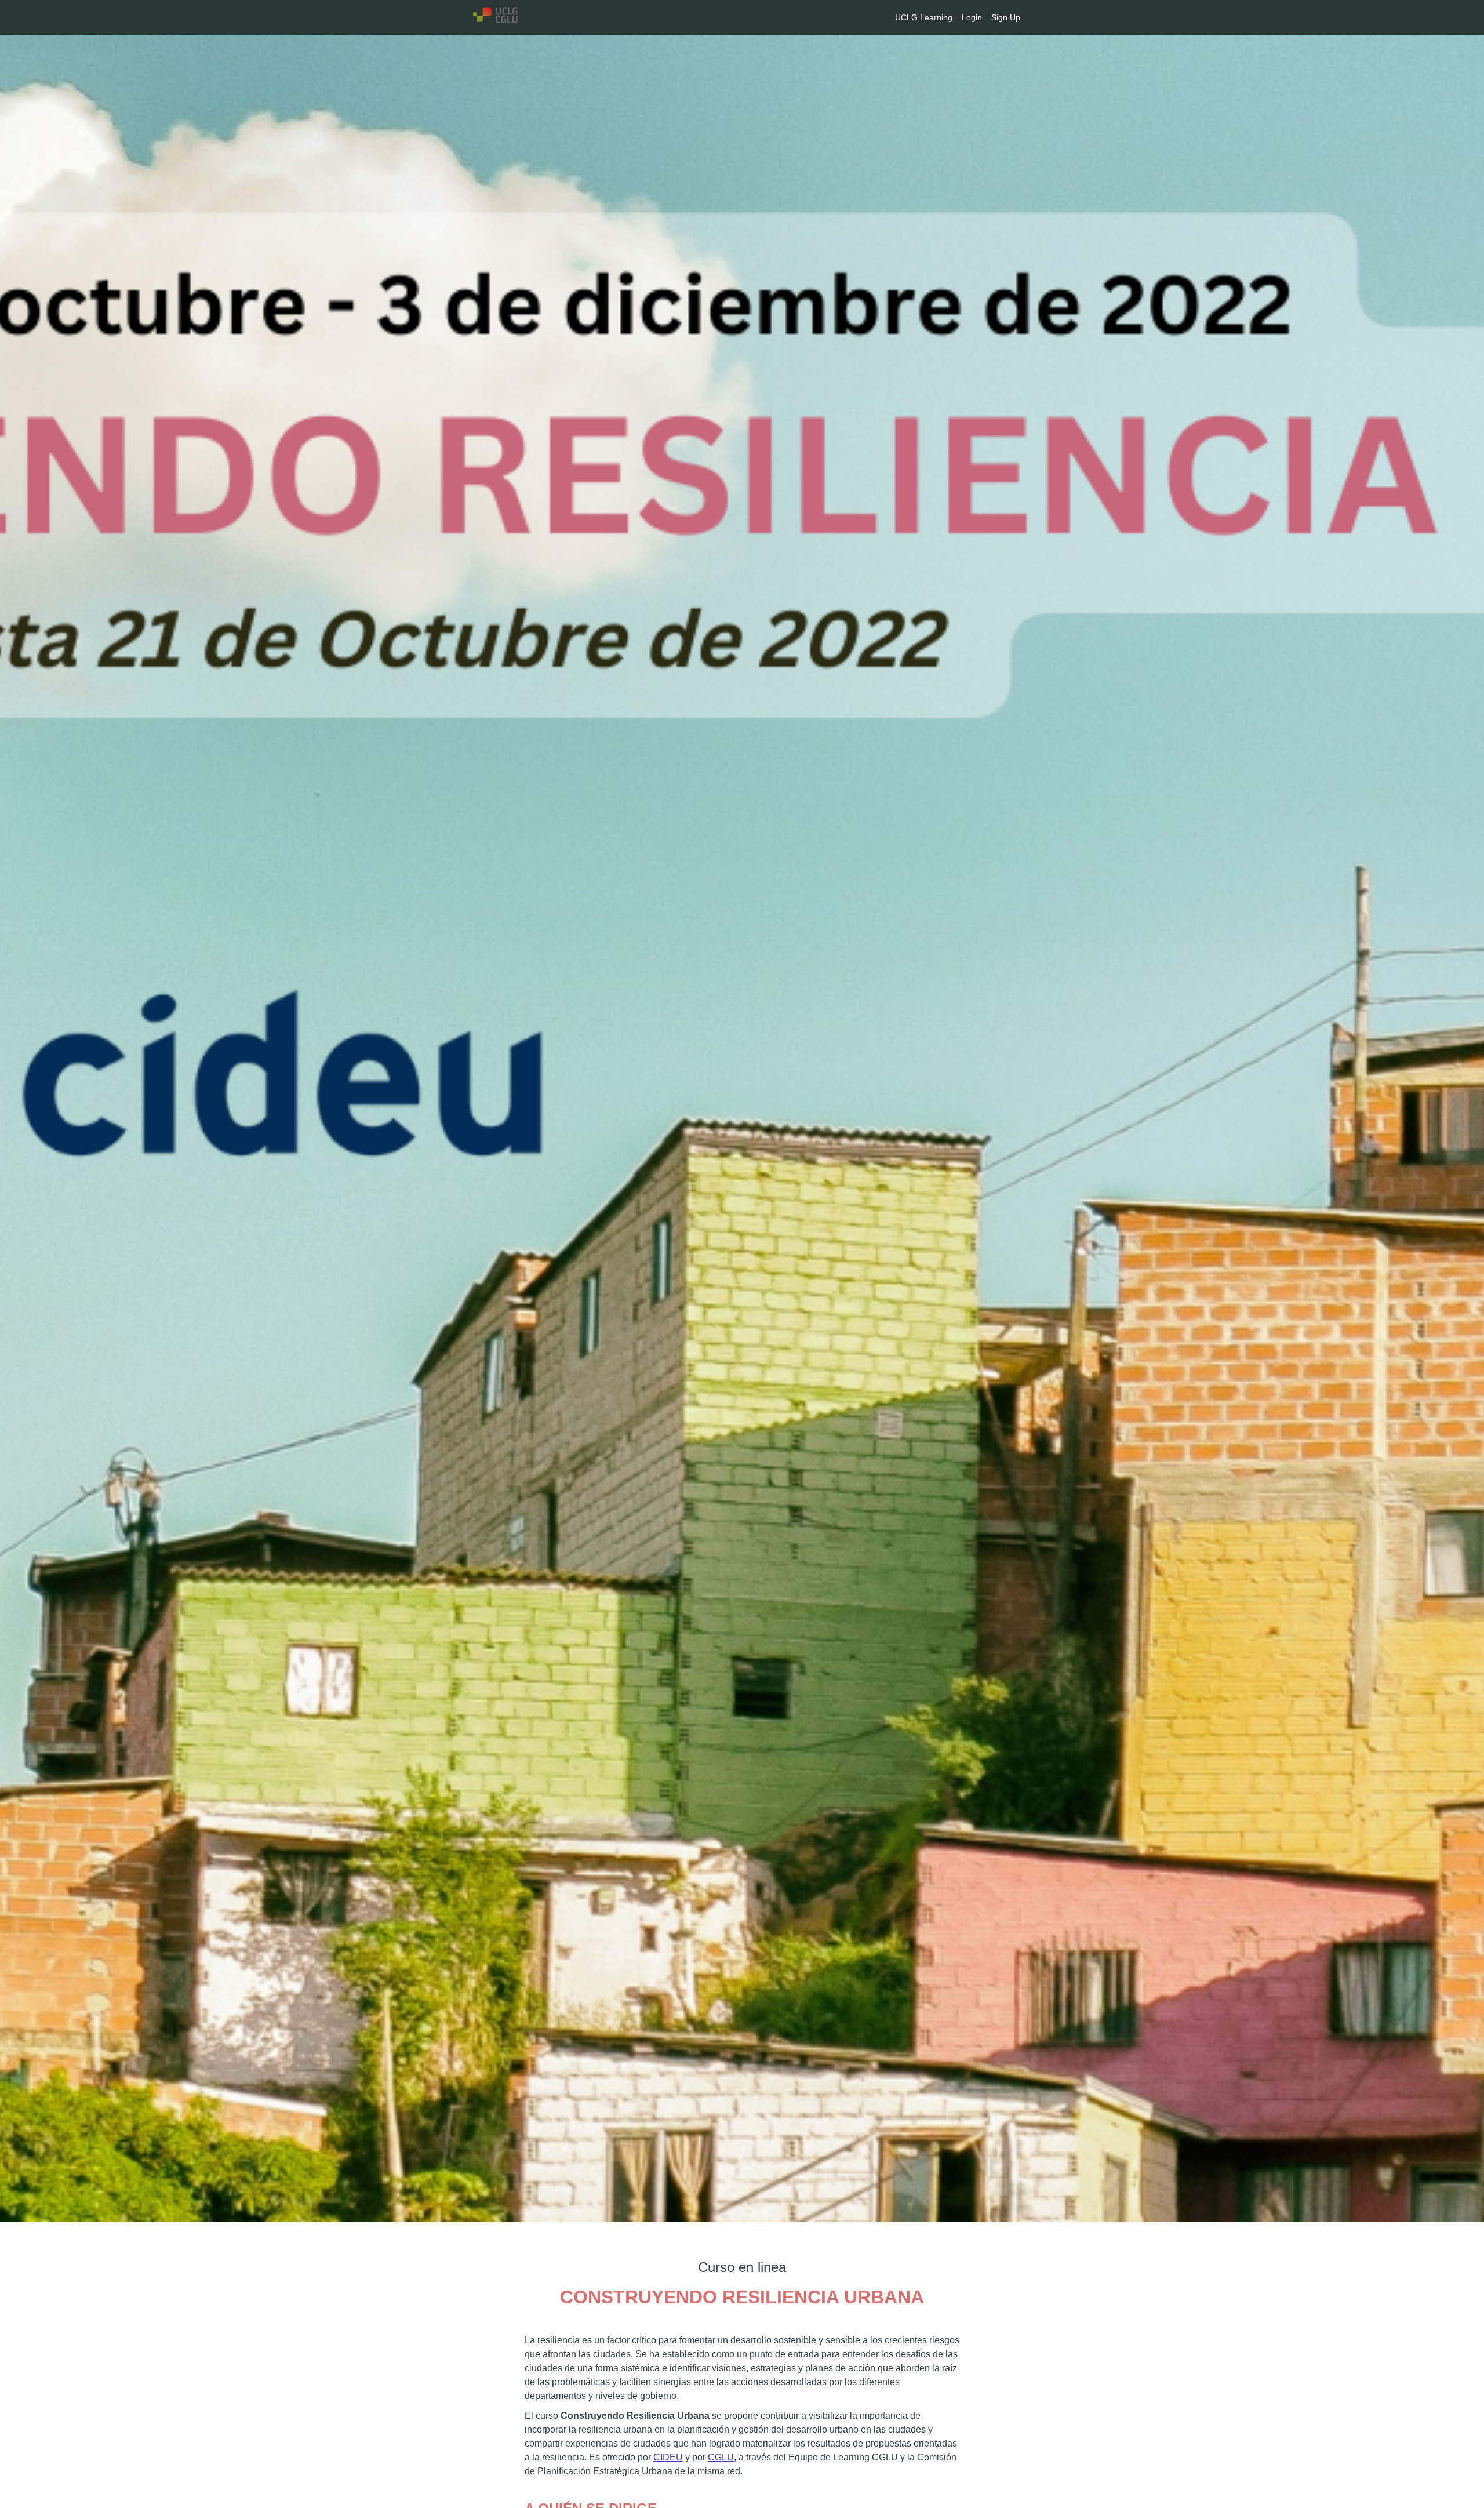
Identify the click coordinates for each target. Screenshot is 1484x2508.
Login (972, 17)
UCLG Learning (924, 17)
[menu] (953, 17)
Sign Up (1006, 17)
